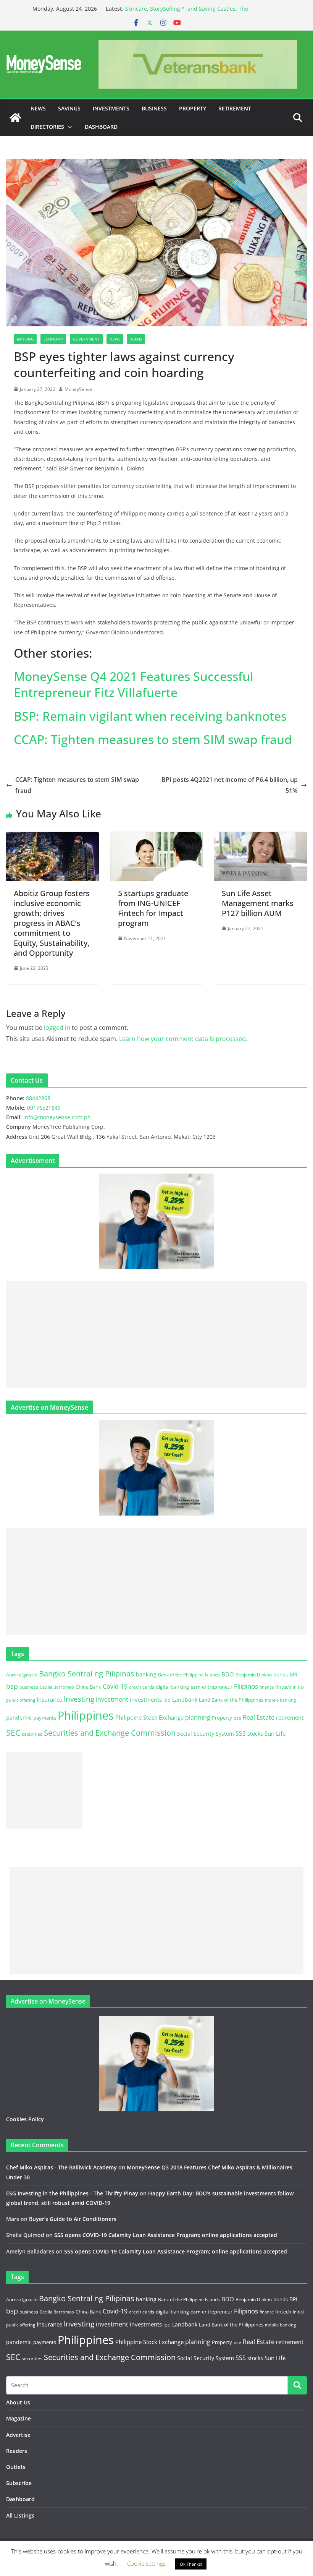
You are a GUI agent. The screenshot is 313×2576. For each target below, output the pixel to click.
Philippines (86, 1715)
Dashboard (101, 127)
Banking (25, 339)
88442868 (38, 1098)
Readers (17, 2451)
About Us (18, 2402)
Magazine (19, 2418)
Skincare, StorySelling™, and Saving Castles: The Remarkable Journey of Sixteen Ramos (187, 12)
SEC (13, 1733)
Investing (79, 1699)
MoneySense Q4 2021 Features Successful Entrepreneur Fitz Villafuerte (134, 684)
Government (86, 339)
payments (45, 1718)
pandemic (19, 1718)
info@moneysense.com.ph (57, 1117)
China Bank (88, 1687)
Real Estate (259, 1717)
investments (146, 1699)
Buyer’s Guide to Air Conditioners (73, 2219)
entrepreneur (217, 1687)
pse (237, 1718)
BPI (293, 1674)
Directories (47, 127)
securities (32, 1734)
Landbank (185, 1700)
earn (195, 1687)
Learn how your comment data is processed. (183, 1039)
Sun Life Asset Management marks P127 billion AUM (258, 903)
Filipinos (246, 1686)
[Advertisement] (156, 1335)
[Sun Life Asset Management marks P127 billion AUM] (261, 837)
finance (267, 1687)
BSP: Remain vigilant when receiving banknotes (150, 716)
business (29, 1687)
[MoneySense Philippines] (15, 118)
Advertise (18, 2435)
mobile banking (280, 1700)
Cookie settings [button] (146, 2563)
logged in (57, 1028)
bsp (12, 1686)
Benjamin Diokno (254, 1675)
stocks (255, 1734)
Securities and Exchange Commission (110, 1733)
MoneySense (78, 389)
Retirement (235, 108)
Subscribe (19, 2483)
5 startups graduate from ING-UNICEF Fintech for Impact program (153, 908)
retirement (290, 1718)
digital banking (172, 1687)
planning (198, 1717)
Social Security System (206, 1734)
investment (112, 1699)
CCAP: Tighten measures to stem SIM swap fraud (153, 739)
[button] (68, 127)
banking (146, 1674)
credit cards (142, 1687)
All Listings (20, 2515)
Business (154, 108)
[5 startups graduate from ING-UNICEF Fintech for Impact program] (157, 837)
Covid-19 (115, 1686)
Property (193, 108)
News (38, 108)
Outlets (16, 2467)
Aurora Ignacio (22, 1675)
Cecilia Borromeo (57, 1687)
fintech (283, 1687)
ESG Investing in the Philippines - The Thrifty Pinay (72, 2193)
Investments (111, 108)
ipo (167, 1700)
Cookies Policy (25, 2119)
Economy (53, 339)
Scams (136, 339)
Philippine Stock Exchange (149, 1717)
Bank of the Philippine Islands (189, 1675)
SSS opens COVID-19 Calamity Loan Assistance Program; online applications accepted (166, 2235)
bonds (281, 1675)
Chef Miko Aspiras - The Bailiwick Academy (61, 2167)
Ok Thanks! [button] (191, 2564)
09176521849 (44, 1108)
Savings (69, 108)
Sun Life (275, 1733)
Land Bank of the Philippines (231, 1700)
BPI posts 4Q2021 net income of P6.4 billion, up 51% (230, 785)
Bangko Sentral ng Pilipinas (87, 1674)
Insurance (49, 1699)
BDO (228, 1674)
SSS (241, 1733)
